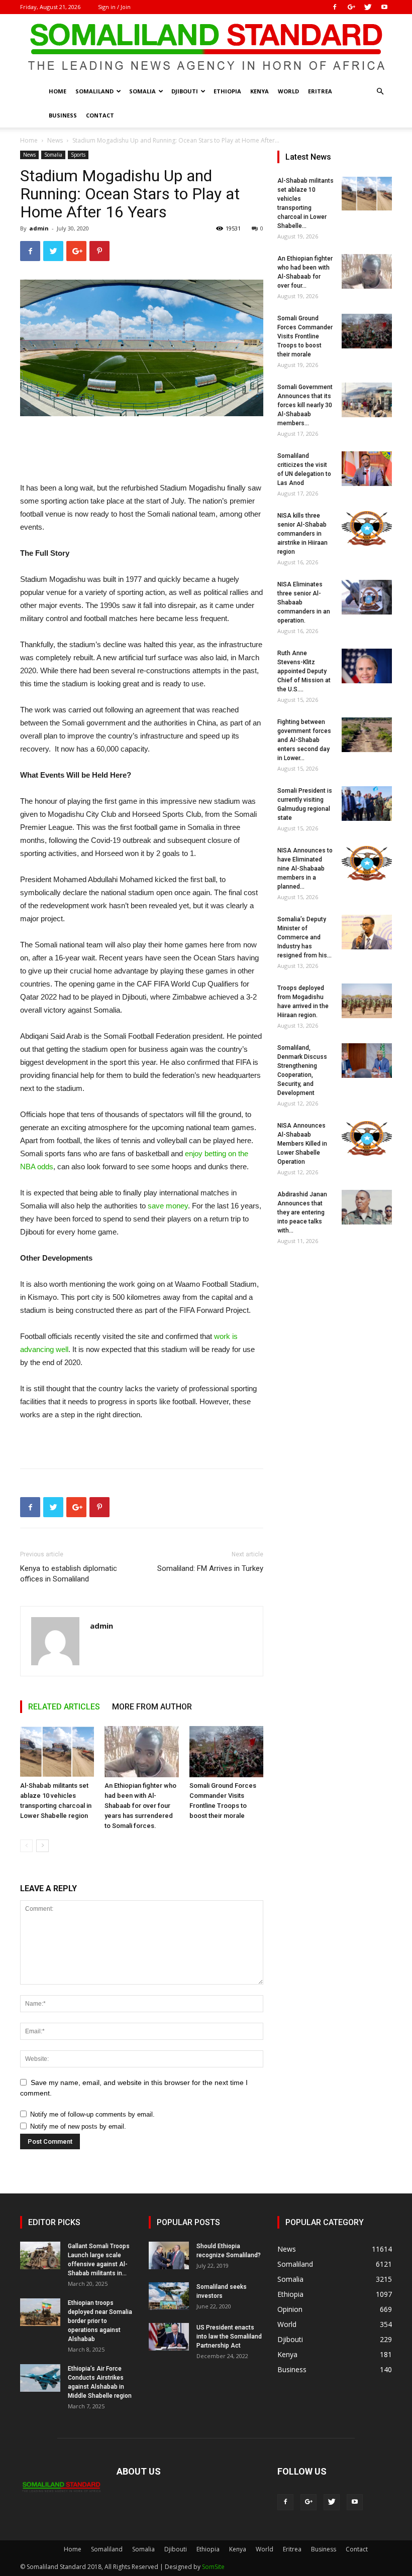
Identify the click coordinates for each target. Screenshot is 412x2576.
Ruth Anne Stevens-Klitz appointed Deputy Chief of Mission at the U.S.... (304, 671)
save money (168, 1206)
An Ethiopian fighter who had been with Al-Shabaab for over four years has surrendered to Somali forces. (140, 1806)
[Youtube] (384, 7)
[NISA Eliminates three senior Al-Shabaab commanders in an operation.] (367, 597)
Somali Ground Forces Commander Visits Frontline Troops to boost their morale (305, 336)
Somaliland (94, 91)
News (55, 140)
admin (39, 228)
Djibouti (185, 91)
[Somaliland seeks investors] (169, 2296)
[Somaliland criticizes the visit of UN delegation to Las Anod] (367, 469)
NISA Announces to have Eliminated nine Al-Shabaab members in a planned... (305, 869)
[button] (380, 92)
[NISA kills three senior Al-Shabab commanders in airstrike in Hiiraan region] (367, 528)
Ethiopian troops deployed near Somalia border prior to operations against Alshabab (100, 2321)
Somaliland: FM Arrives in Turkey (210, 1568)
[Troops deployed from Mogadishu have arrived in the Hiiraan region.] (367, 1001)
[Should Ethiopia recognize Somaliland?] (169, 2255)
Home (58, 91)
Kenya (260, 91)
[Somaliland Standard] (206, 47)
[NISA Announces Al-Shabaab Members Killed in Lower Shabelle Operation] (367, 1138)
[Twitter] (368, 7)
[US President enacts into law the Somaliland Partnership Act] (169, 2337)
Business (63, 115)
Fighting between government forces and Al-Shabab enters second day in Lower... (304, 740)
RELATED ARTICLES (64, 1707)
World (288, 91)
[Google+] (351, 7)
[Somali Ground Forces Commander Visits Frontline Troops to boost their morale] (226, 1751)
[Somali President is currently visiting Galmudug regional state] (367, 804)
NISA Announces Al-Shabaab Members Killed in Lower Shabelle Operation (302, 1144)
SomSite (213, 2567)
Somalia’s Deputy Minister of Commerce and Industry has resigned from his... (304, 937)
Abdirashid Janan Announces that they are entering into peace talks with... (302, 1212)
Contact (100, 115)
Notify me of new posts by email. (78, 2126)
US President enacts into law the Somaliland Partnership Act (229, 2337)
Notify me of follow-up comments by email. (92, 2114)
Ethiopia (227, 91)
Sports (78, 155)
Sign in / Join (114, 7)
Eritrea (320, 91)
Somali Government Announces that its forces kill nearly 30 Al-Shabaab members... (305, 405)
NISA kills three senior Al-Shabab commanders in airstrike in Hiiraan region (302, 534)
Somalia (142, 91)
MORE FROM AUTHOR (152, 1707)
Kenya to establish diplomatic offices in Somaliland (69, 1574)
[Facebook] (335, 7)
